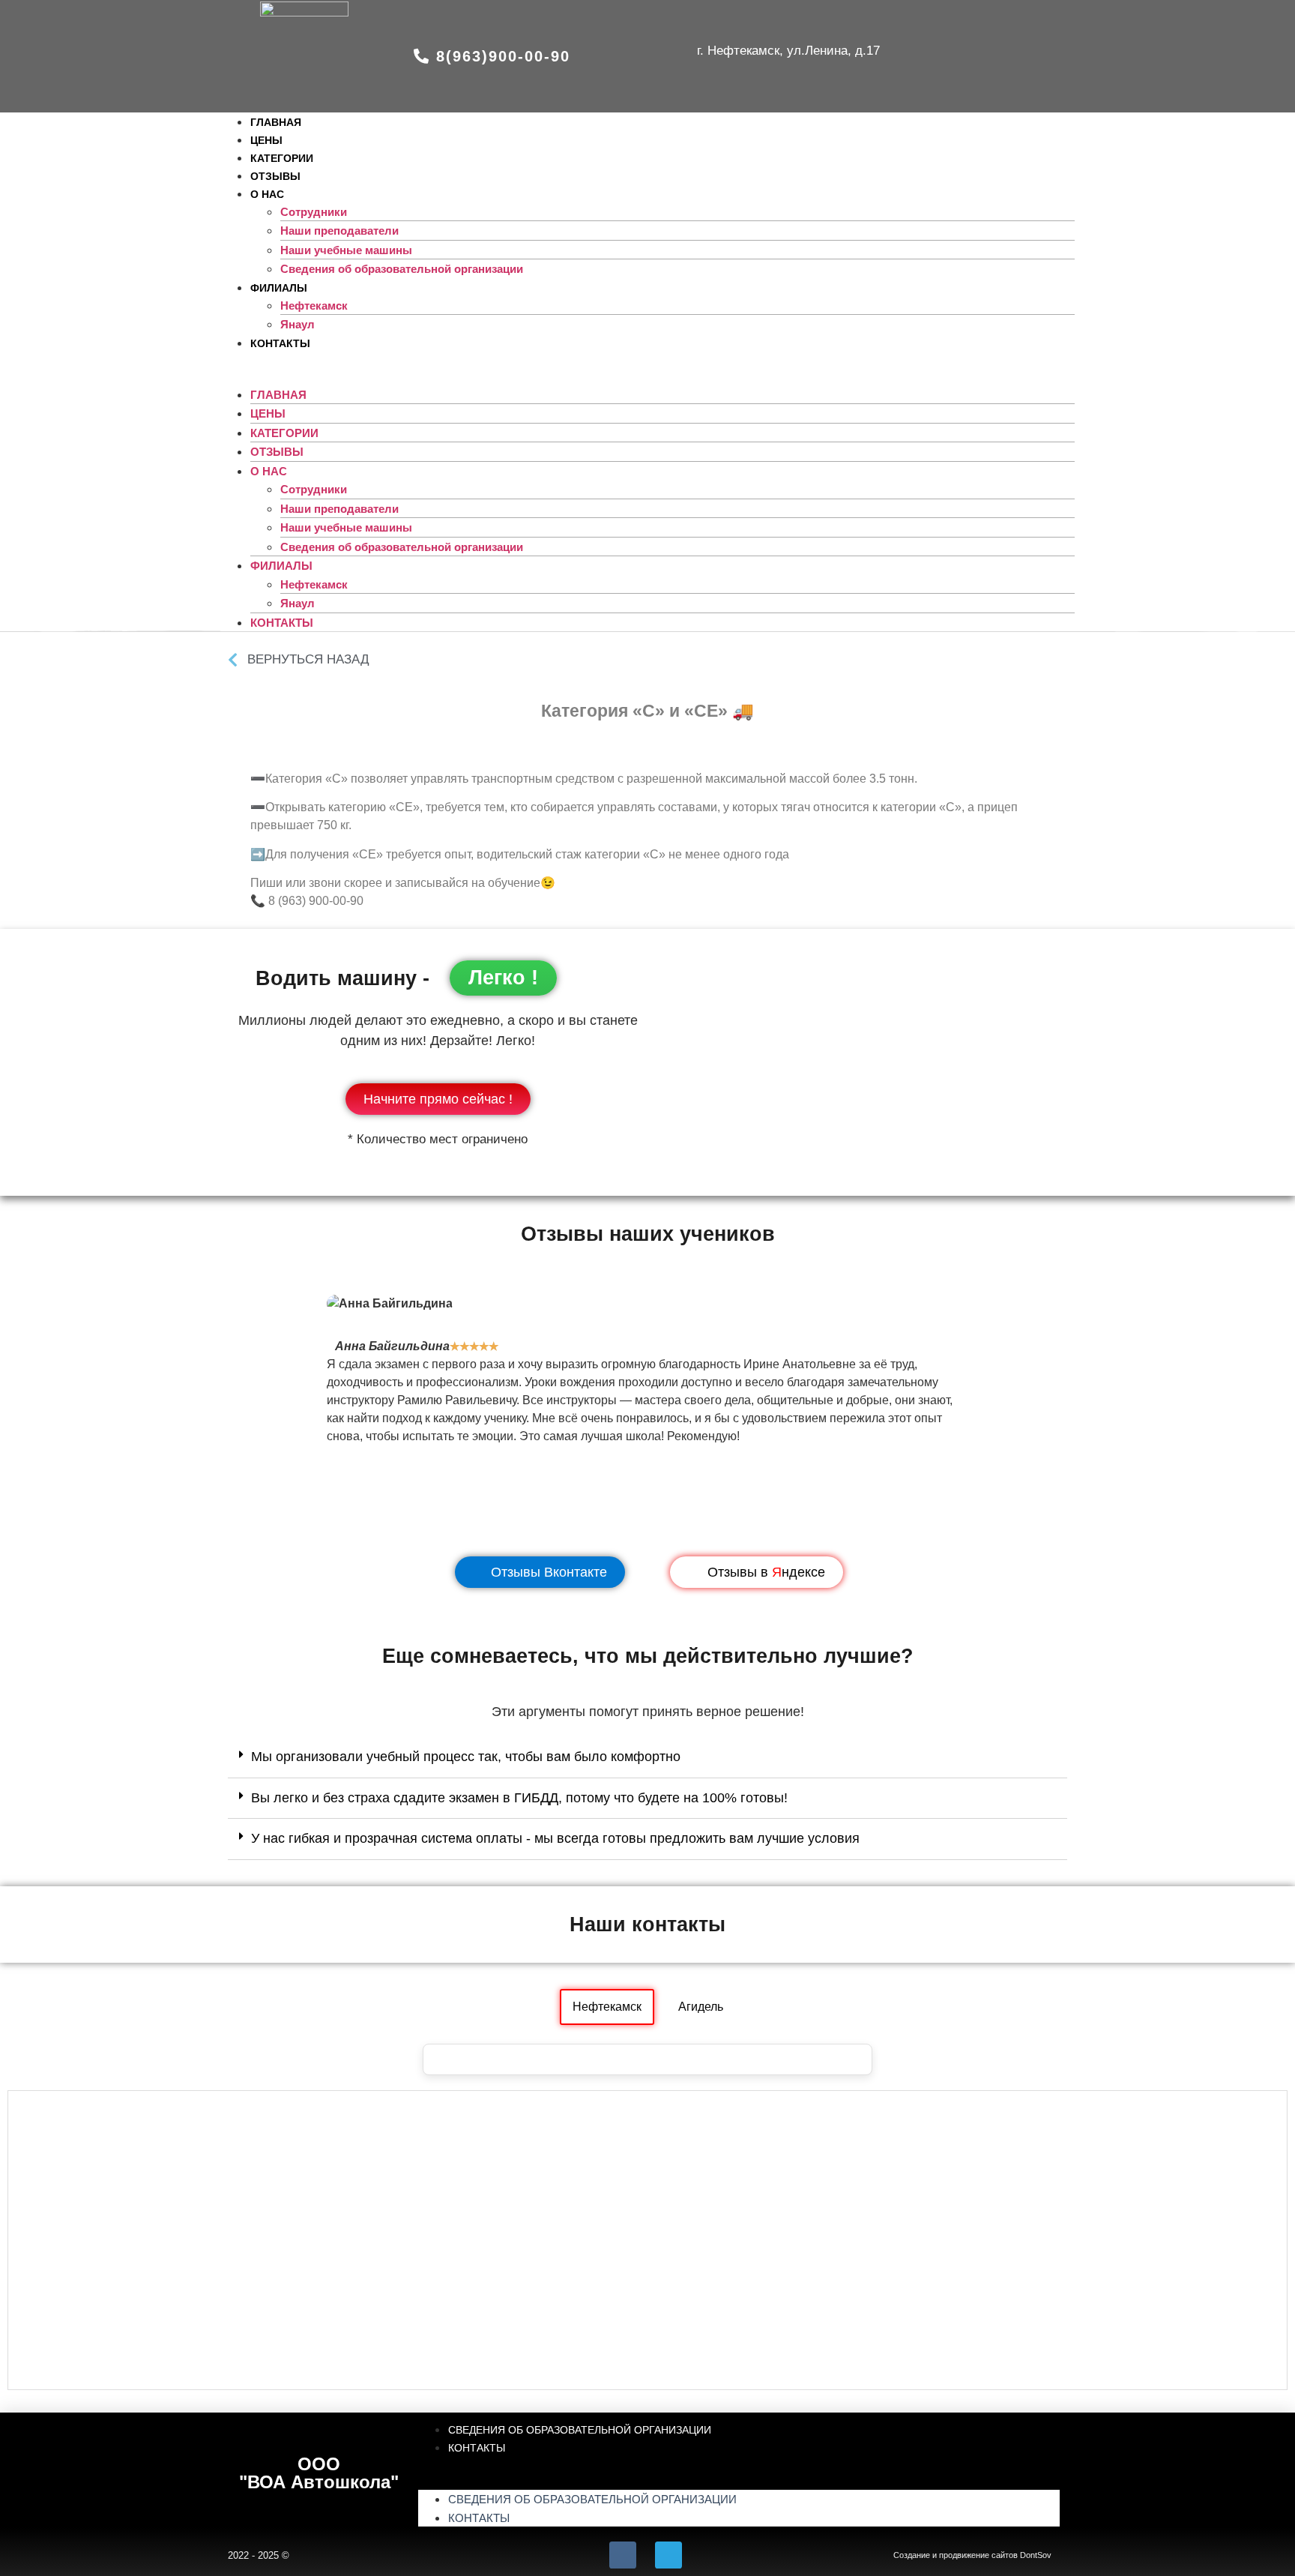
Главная (278, 395)
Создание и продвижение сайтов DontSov (972, 2555)
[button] (492, 56)
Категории (284, 433)
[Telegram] (668, 2555)
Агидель (701, 2007)
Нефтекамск (314, 306)
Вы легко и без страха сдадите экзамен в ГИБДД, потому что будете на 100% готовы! (519, 1798)
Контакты (280, 343)
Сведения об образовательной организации (402, 269)
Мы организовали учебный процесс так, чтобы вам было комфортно (466, 1757)
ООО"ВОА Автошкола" (319, 2473)
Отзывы (277, 452)
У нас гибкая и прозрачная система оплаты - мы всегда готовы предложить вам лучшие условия (555, 1838)
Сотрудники (314, 212)
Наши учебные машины (346, 250)
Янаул (298, 603)
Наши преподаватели (339, 231)
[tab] (647, 1757)
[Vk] (623, 2555)
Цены (268, 413)
